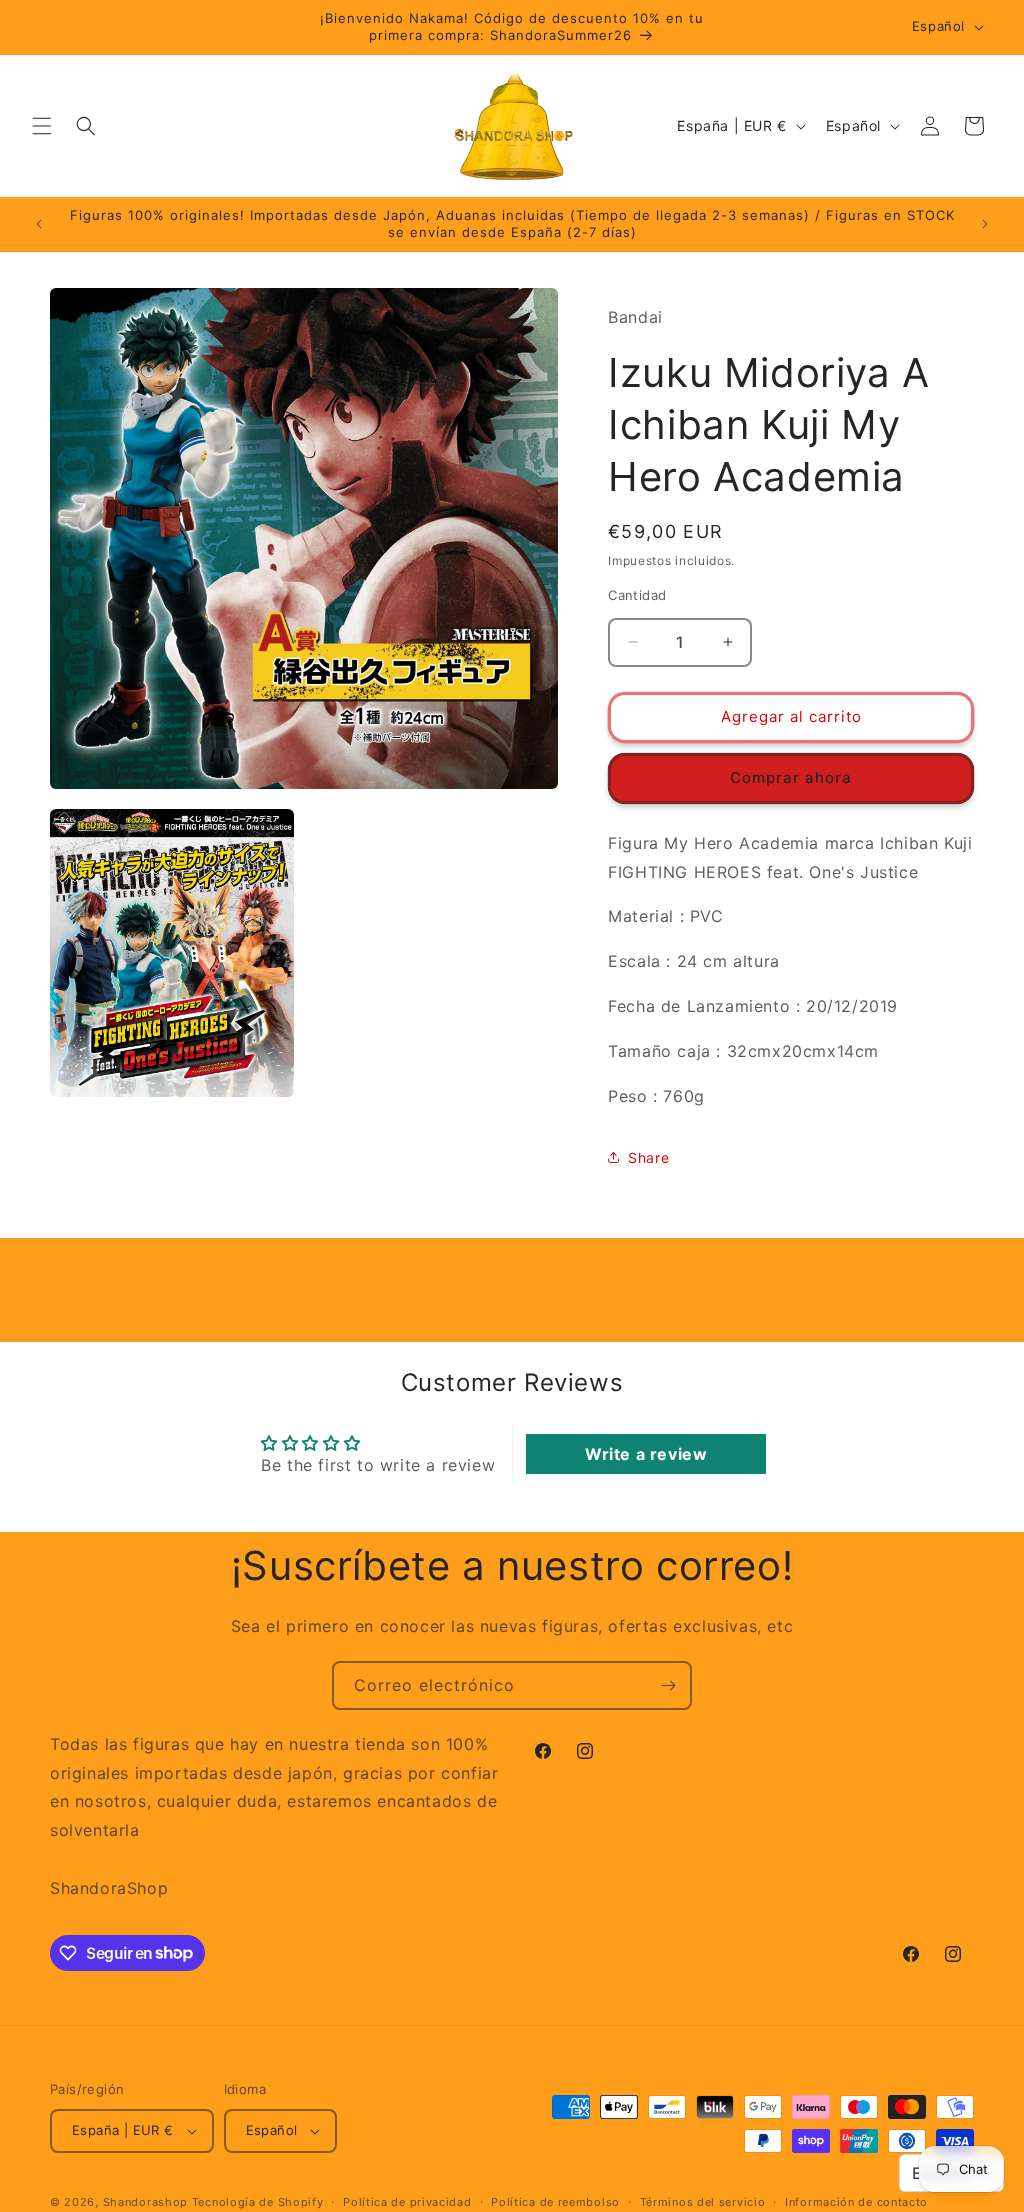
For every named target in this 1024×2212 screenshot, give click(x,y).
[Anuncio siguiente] (985, 224)
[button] (42, 126)
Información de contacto (856, 2202)
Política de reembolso (555, 2202)
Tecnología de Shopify (258, 2202)
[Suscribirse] (668, 1685)
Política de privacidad (407, 2202)
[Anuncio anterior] (39, 224)
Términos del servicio (703, 2202)
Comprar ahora (791, 777)
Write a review (646, 1454)
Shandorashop (145, 2202)
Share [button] (648, 1157)
